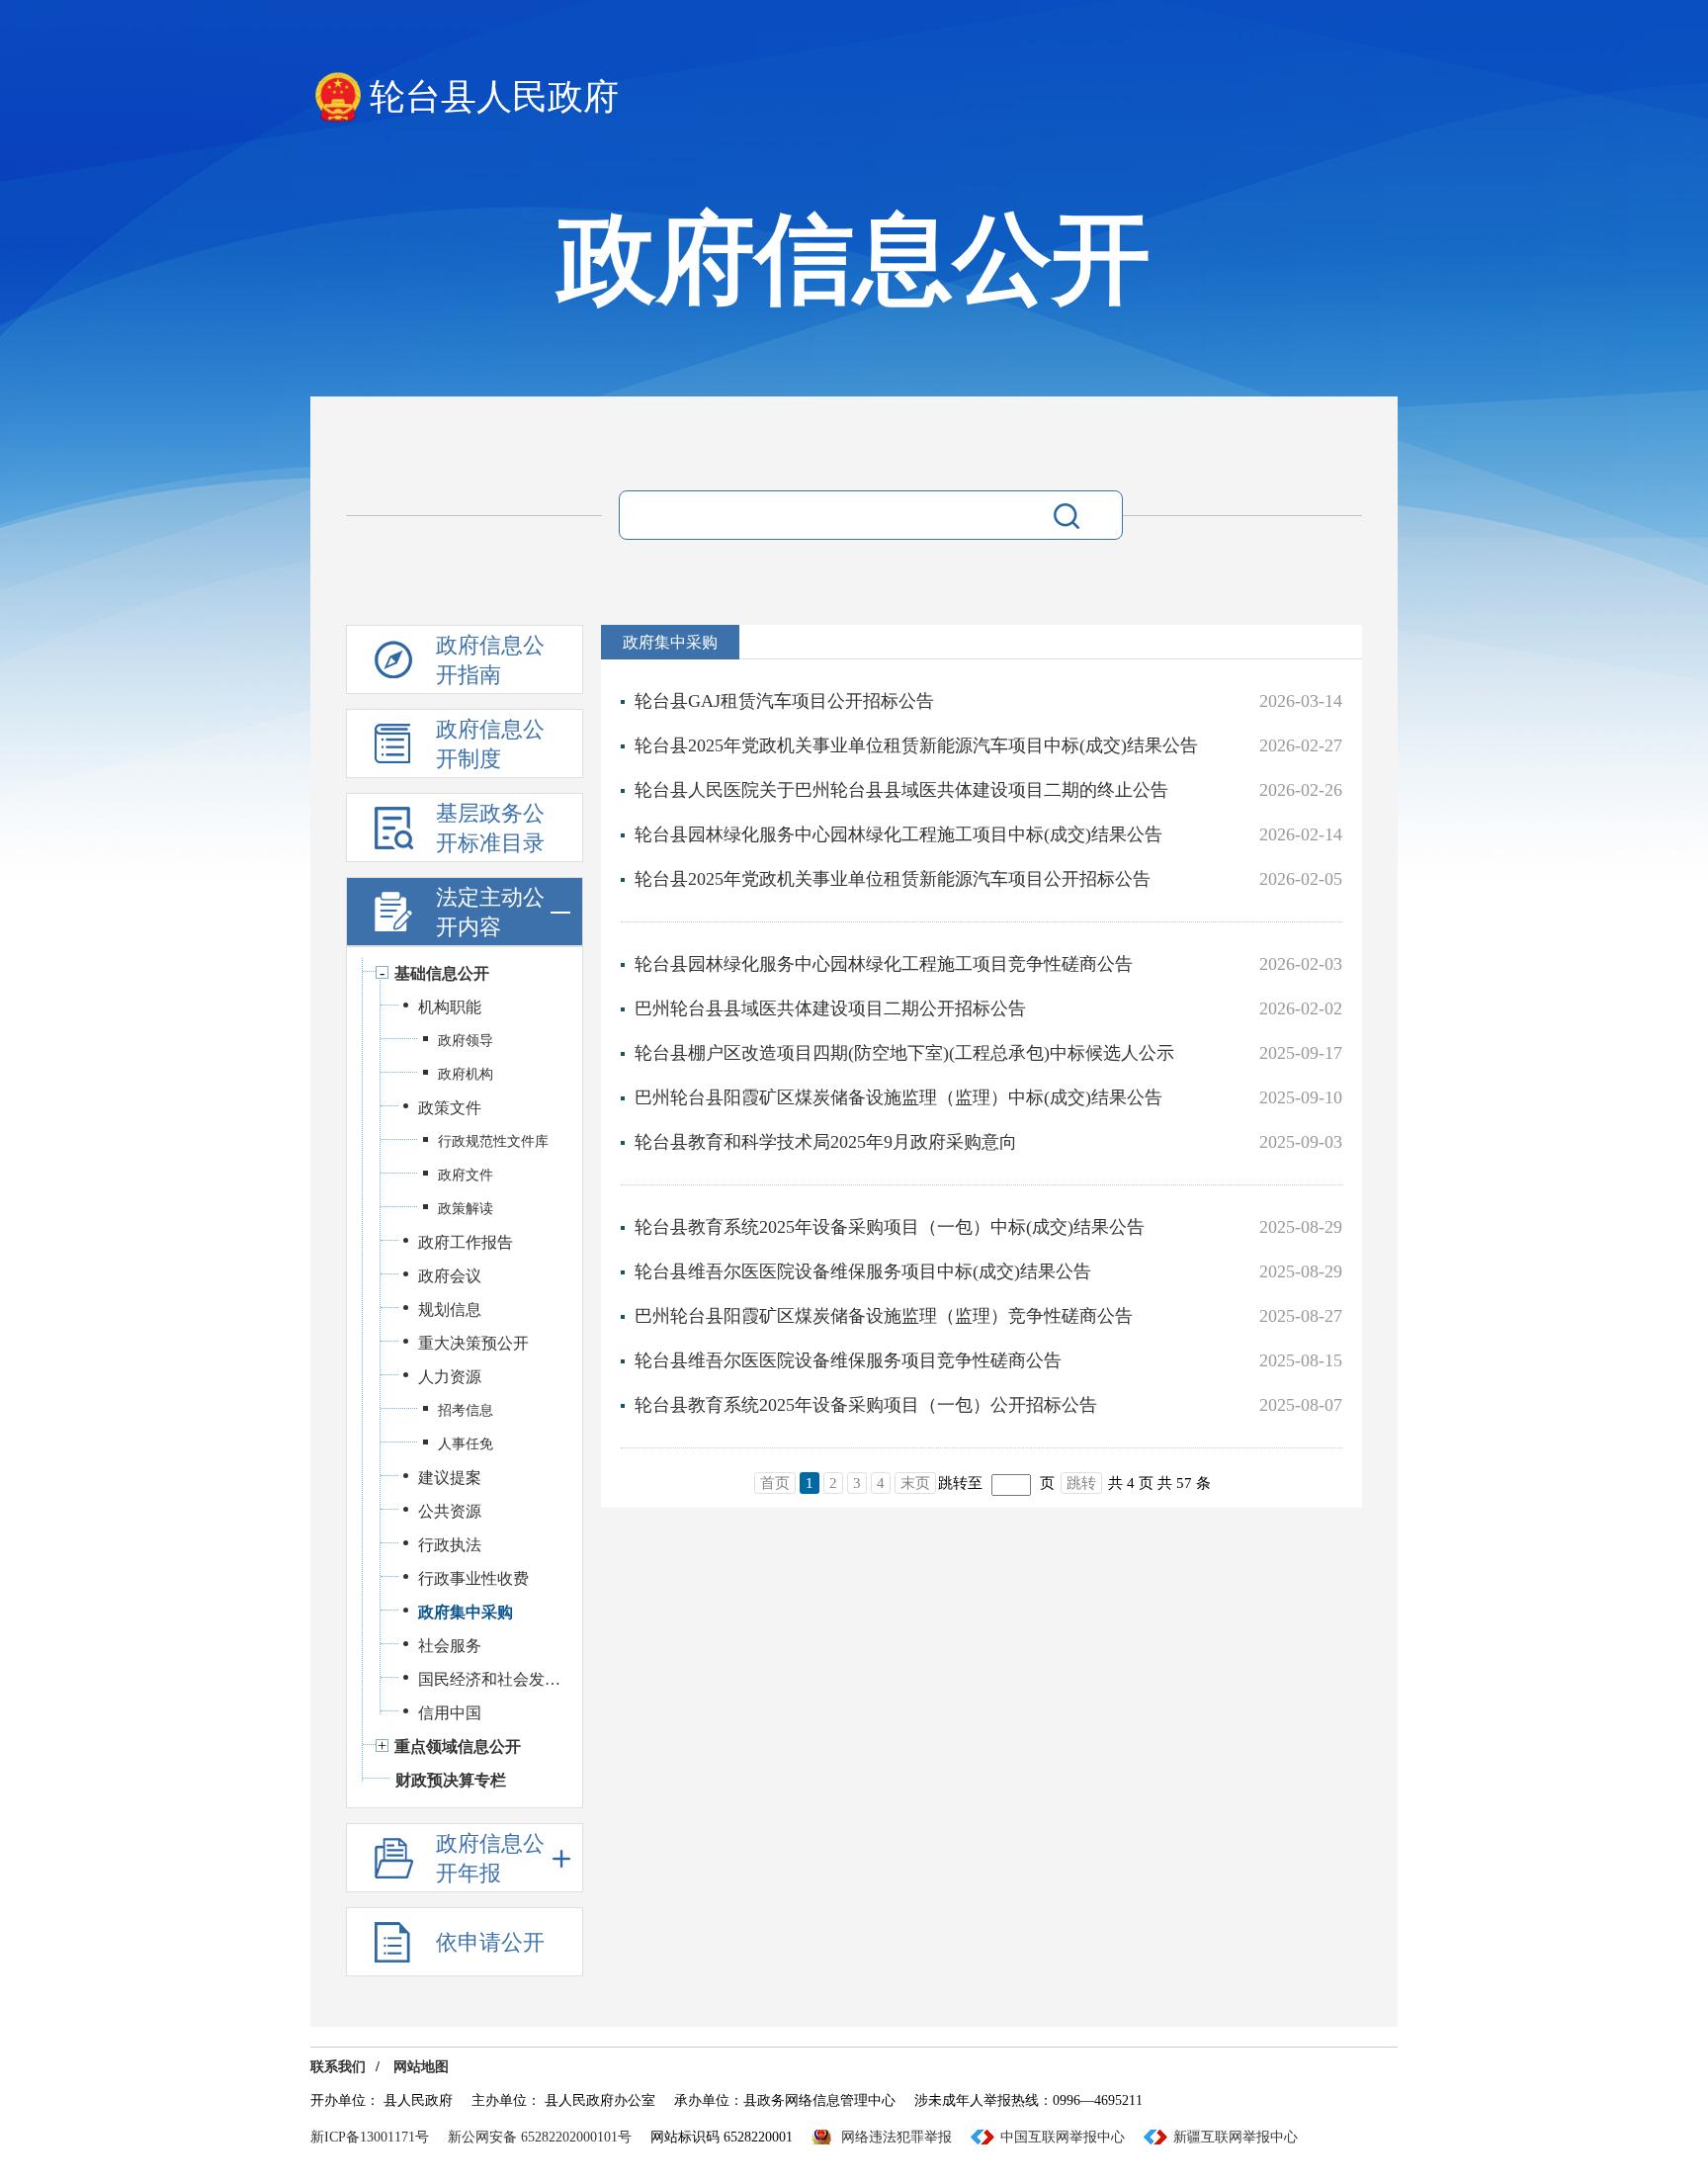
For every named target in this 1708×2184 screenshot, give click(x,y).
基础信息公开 (442, 973)
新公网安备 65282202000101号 (540, 2137)
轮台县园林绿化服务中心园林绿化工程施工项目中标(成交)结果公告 (898, 834)
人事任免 (466, 1444)
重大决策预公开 (473, 1343)
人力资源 (450, 1377)
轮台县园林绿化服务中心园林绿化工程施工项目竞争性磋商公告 (884, 964)
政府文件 (466, 1175)
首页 (775, 1483)
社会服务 (450, 1646)
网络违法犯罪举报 (897, 2137)
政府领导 (466, 1041)
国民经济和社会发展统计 (490, 1679)
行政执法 (450, 1545)
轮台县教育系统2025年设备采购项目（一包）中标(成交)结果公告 (890, 1227)
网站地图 (421, 2067)
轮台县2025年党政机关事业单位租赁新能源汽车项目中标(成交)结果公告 (916, 745)
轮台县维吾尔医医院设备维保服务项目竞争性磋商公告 (848, 1360)
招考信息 (466, 1410)
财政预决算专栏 (451, 1780)
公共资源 (450, 1511)
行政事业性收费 (473, 1578)
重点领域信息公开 (458, 1747)
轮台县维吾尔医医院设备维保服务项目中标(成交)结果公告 (863, 1271)
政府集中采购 (466, 1612)
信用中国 (450, 1713)
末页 (915, 1483)
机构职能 (450, 1007)
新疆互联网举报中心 (1236, 2137)
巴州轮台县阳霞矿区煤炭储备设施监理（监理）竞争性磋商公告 (884, 1316)
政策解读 (466, 1209)
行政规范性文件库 (493, 1141)
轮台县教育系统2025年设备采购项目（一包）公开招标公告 (866, 1405)
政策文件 (450, 1108)
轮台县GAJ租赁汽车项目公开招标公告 (784, 701)
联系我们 (338, 2067)
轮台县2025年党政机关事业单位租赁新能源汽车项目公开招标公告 (893, 879)
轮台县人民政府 (494, 97)
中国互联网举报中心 (1063, 2137)
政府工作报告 (466, 1242)
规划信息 (450, 1310)
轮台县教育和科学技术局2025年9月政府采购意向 (826, 1142)
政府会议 (450, 1276)
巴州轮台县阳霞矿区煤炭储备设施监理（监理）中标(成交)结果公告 (898, 1097)
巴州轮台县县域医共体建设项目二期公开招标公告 (830, 1008)
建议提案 (450, 1478)
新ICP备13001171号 (370, 2137)
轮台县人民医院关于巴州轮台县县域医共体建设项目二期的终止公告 (901, 790)
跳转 (1081, 1483)
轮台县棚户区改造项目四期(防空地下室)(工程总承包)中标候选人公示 (904, 1053)
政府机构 (466, 1074)
